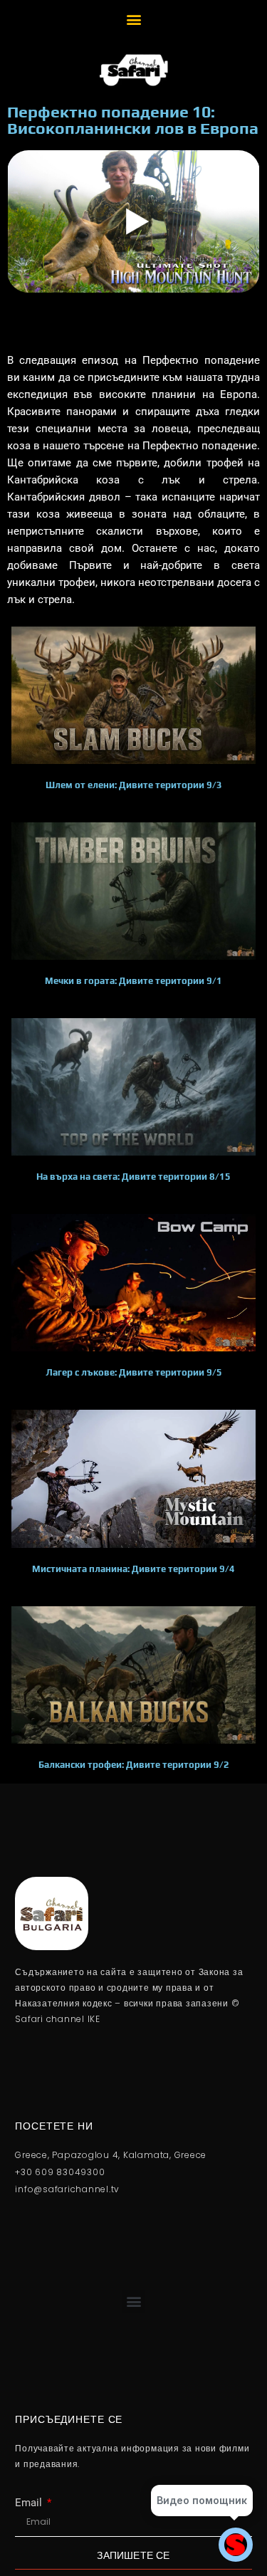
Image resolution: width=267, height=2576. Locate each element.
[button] (133, 19)
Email (30, 2503)
